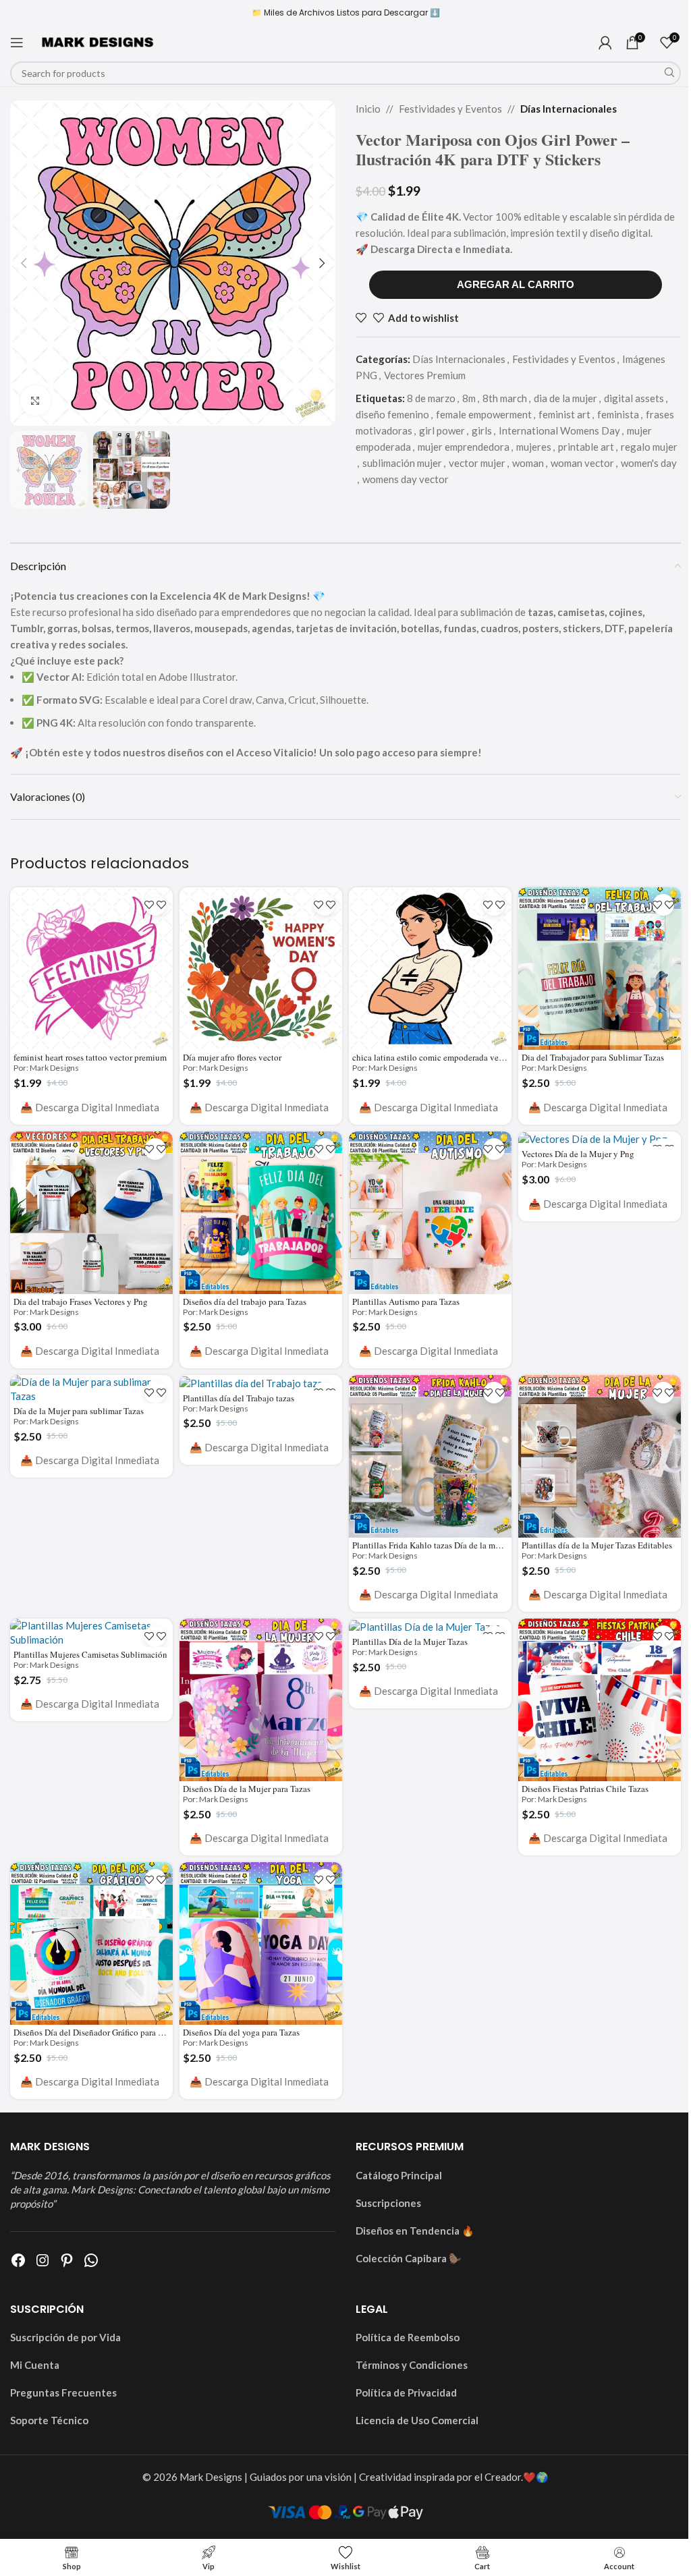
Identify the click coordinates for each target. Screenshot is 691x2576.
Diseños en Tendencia (408, 2231)
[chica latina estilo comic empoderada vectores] (430, 969)
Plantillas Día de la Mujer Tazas (410, 1642)
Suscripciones (388, 2203)
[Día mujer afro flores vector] (261, 969)
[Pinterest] (67, 2260)
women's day (649, 463)
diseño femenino (392, 414)
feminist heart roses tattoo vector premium (90, 1057)
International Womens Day (559, 430)
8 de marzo (431, 398)
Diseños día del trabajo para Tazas (245, 1301)
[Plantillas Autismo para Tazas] (430, 1213)
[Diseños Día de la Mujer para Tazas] (261, 1700)
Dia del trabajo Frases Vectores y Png (81, 1301)
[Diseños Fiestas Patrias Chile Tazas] (600, 1700)
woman (528, 463)
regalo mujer (649, 447)
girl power (442, 430)
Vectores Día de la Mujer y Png (578, 1154)
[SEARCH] (669, 73)
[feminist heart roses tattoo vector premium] (91, 969)
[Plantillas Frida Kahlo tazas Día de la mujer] (430, 1456)
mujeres (534, 447)
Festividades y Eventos (450, 109)
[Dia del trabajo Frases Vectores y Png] (91, 1213)
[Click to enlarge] (35, 400)
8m (469, 398)
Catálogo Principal (399, 2175)
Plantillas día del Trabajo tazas (239, 1398)
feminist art (564, 414)
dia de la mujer (565, 398)
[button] (24, 263)
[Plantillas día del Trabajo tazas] (261, 1383)
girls (482, 430)
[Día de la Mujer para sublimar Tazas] (91, 1389)
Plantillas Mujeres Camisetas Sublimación (90, 1654)
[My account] (605, 43)
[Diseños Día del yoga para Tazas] (261, 1943)
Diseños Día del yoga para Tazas (241, 2032)
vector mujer (477, 463)
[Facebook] (18, 2260)
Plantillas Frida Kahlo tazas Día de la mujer (431, 1545)
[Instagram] (43, 2260)
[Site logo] (98, 41)
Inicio (368, 109)
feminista (618, 414)
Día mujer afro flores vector (232, 1057)
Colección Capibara (401, 2258)
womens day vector (406, 479)
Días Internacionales (569, 109)
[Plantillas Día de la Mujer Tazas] (430, 1626)
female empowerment (484, 414)
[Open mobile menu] (17, 43)
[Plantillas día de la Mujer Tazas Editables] (600, 1456)
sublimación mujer (402, 463)
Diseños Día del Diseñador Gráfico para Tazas (96, 2032)
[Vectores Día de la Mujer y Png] (600, 1139)
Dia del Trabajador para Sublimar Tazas (593, 1057)
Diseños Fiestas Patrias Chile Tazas (585, 1789)
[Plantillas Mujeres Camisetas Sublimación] (91, 1633)
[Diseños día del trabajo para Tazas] (261, 1213)
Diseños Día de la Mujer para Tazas (247, 1789)
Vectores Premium (425, 375)
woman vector (582, 463)
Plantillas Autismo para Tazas (406, 1301)
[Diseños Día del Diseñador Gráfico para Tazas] (91, 1943)
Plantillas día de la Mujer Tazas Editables (597, 1545)
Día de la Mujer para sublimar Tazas (79, 1411)
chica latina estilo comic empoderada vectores (436, 1057)
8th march (505, 398)
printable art (586, 447)
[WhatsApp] (91, 2260)
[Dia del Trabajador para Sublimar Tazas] (600, 969)
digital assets (634, 398)
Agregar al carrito (516, 284)
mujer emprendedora (464, 447)
